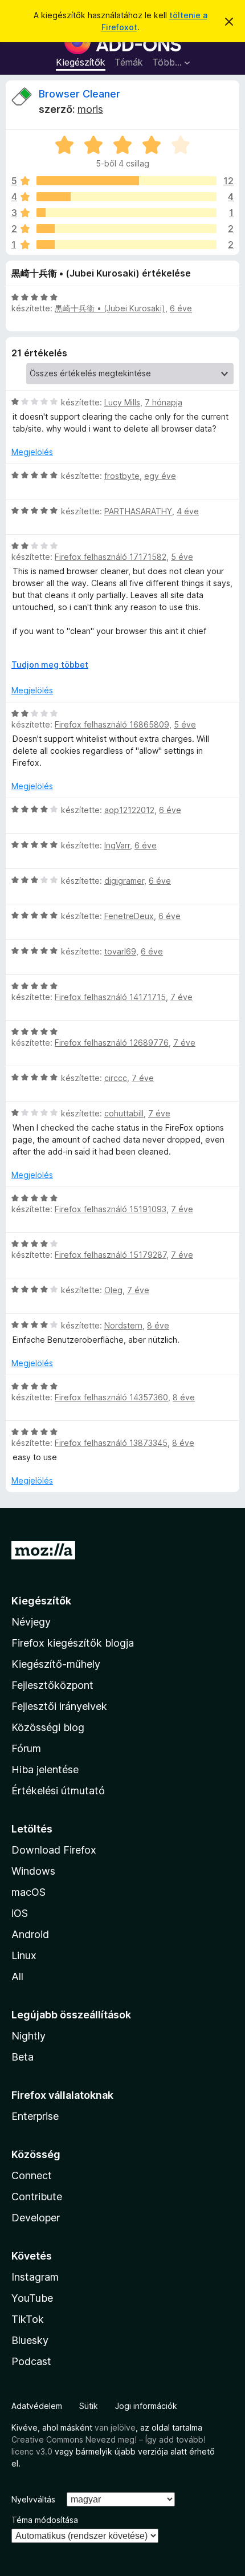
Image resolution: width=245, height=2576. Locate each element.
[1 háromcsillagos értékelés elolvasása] (126, 213)
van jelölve (115, 2427)
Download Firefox (54, 1850)
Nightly (28, 2036)
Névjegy (31, 1622)
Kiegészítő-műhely (56, 1664)
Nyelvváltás (33, 2499)
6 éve (181, 308)
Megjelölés (32, 452)
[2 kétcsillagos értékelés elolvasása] (126, 229)
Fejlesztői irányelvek (59, 1706)
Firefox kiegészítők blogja (73, 1643)
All (17, 1976)
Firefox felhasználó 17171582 (111, 557)
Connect (32, 2175)
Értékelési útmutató (58, 1791)
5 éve (182, 557)
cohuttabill (124, 1113)
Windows (33, 1871)
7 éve (181, 997)
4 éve (188, 511)
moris (90, 109)
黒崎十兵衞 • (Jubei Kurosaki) (110, 308)
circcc (116, 1078)
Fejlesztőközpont (52, 1685)
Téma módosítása (45, 2520)
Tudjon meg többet (50, 665)
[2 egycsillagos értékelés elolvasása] (126, 245)
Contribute (37, 2197)
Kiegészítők (81, 62)
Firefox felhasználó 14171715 (110, 997)
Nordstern (123, 1325)
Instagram (35, 2277)
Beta (23, 2057)
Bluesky (30, 2340)
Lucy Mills (122, 402)
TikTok (28, 2319)
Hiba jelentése (45, 1770)
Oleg (113, 1290)
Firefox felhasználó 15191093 (111, 1209)
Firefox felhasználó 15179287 (111, 1255)
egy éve (160, 476)
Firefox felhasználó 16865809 (112, 724)
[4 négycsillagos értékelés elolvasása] (126, 197)
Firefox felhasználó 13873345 (111, 1443)
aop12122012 (129, 810)
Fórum (26, 1748)
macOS (28, 1892)
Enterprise (35, 2116)
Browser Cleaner (79, 94)
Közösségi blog (48, 1727)
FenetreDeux (129, 916)
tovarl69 (120, 951)
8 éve (158, 1325)
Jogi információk (146, 2406)
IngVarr (117, 845)
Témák (129, 62)
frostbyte (122, 476)
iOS (20, 1913)
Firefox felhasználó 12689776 (112, 1043)
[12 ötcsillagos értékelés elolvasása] (126, 181)
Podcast (31, 2361)
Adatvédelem (37, 2406)
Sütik (89, 2406)
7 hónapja (164, 402)
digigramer (124, 881)
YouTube (32, 2298)
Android (30, 1934)
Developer (36, 2218)
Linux (24, 1955)
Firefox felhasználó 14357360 (111, 1397)
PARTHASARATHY (138, 511)
